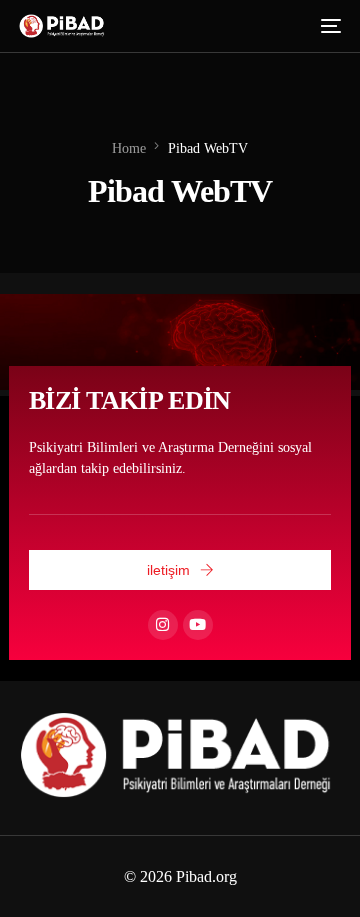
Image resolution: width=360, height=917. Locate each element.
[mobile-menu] (329, 26)
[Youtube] (198, 625)
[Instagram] (163, 625)
